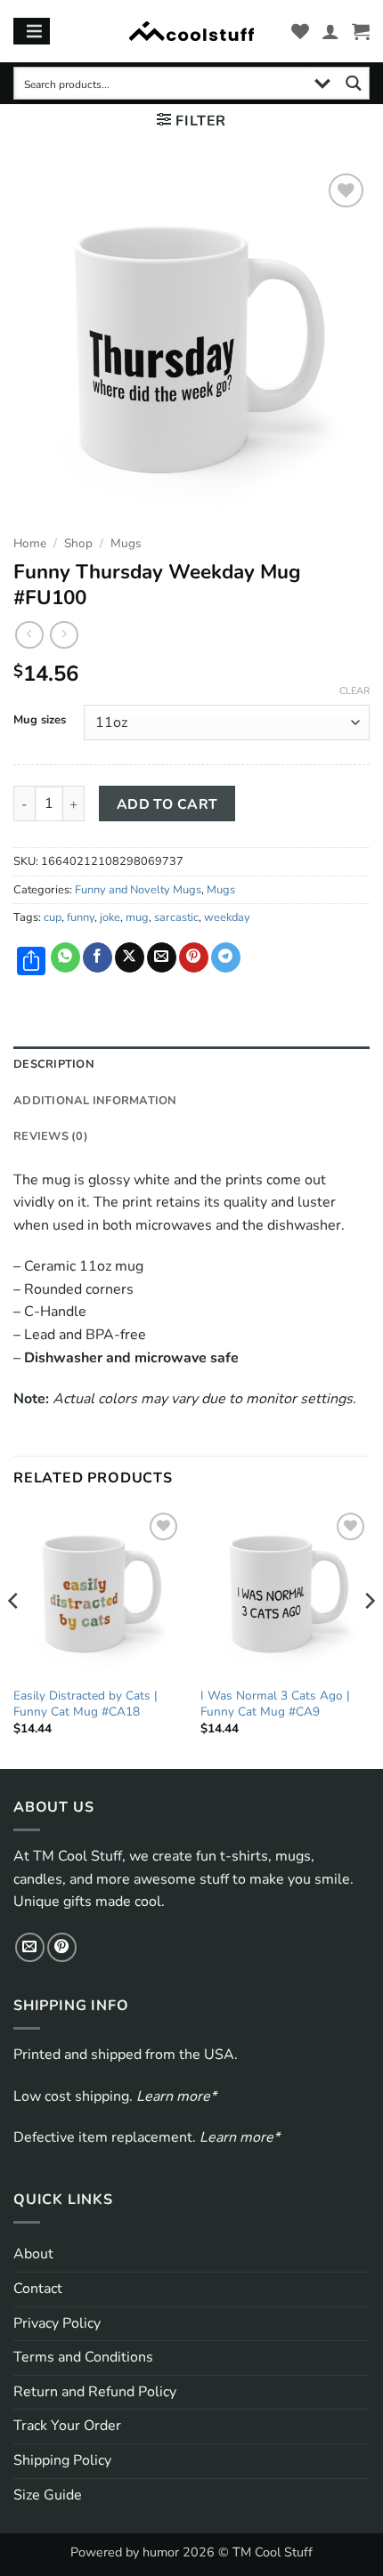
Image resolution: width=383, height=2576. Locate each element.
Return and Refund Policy (95, 2392)
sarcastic (176, 917)
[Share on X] (130, 957)
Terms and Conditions (83, 2357)
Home (30, 543)
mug (137, 917)
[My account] (330, 31)
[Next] (369, 1637)
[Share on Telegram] (226, 957)
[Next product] (29, 635)
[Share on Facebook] (98, 957)
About (33, 2254)
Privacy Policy (57, 2323)
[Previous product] (64, 635)
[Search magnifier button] (353, 83)
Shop (78, 543)
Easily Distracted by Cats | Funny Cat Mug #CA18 (86, 1704)
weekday (227, 917)
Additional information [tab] (95, 1101)
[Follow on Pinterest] (62, 1947)
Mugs (126, 543)
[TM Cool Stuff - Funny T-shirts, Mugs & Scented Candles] (191, 32)
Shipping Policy (62, 2460)
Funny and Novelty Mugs (138, 890)
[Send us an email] (30, 1947)
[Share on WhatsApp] (65, 957)
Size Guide (48, 2495)
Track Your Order (67, 2426)
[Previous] (14, 1637)
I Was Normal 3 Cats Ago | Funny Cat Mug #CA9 (275, 1704)
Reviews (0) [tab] (51, 1136)
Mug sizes (40, 721)
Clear (354, 691)
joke (110, 917)
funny (81, 917)
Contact (38, 2289)
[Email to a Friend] (162, 957)
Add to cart (167, 804)
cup (53, 917)
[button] (361, 31)
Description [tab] (54, 1064)
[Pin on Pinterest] (194, 957)
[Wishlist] (300, 31)
